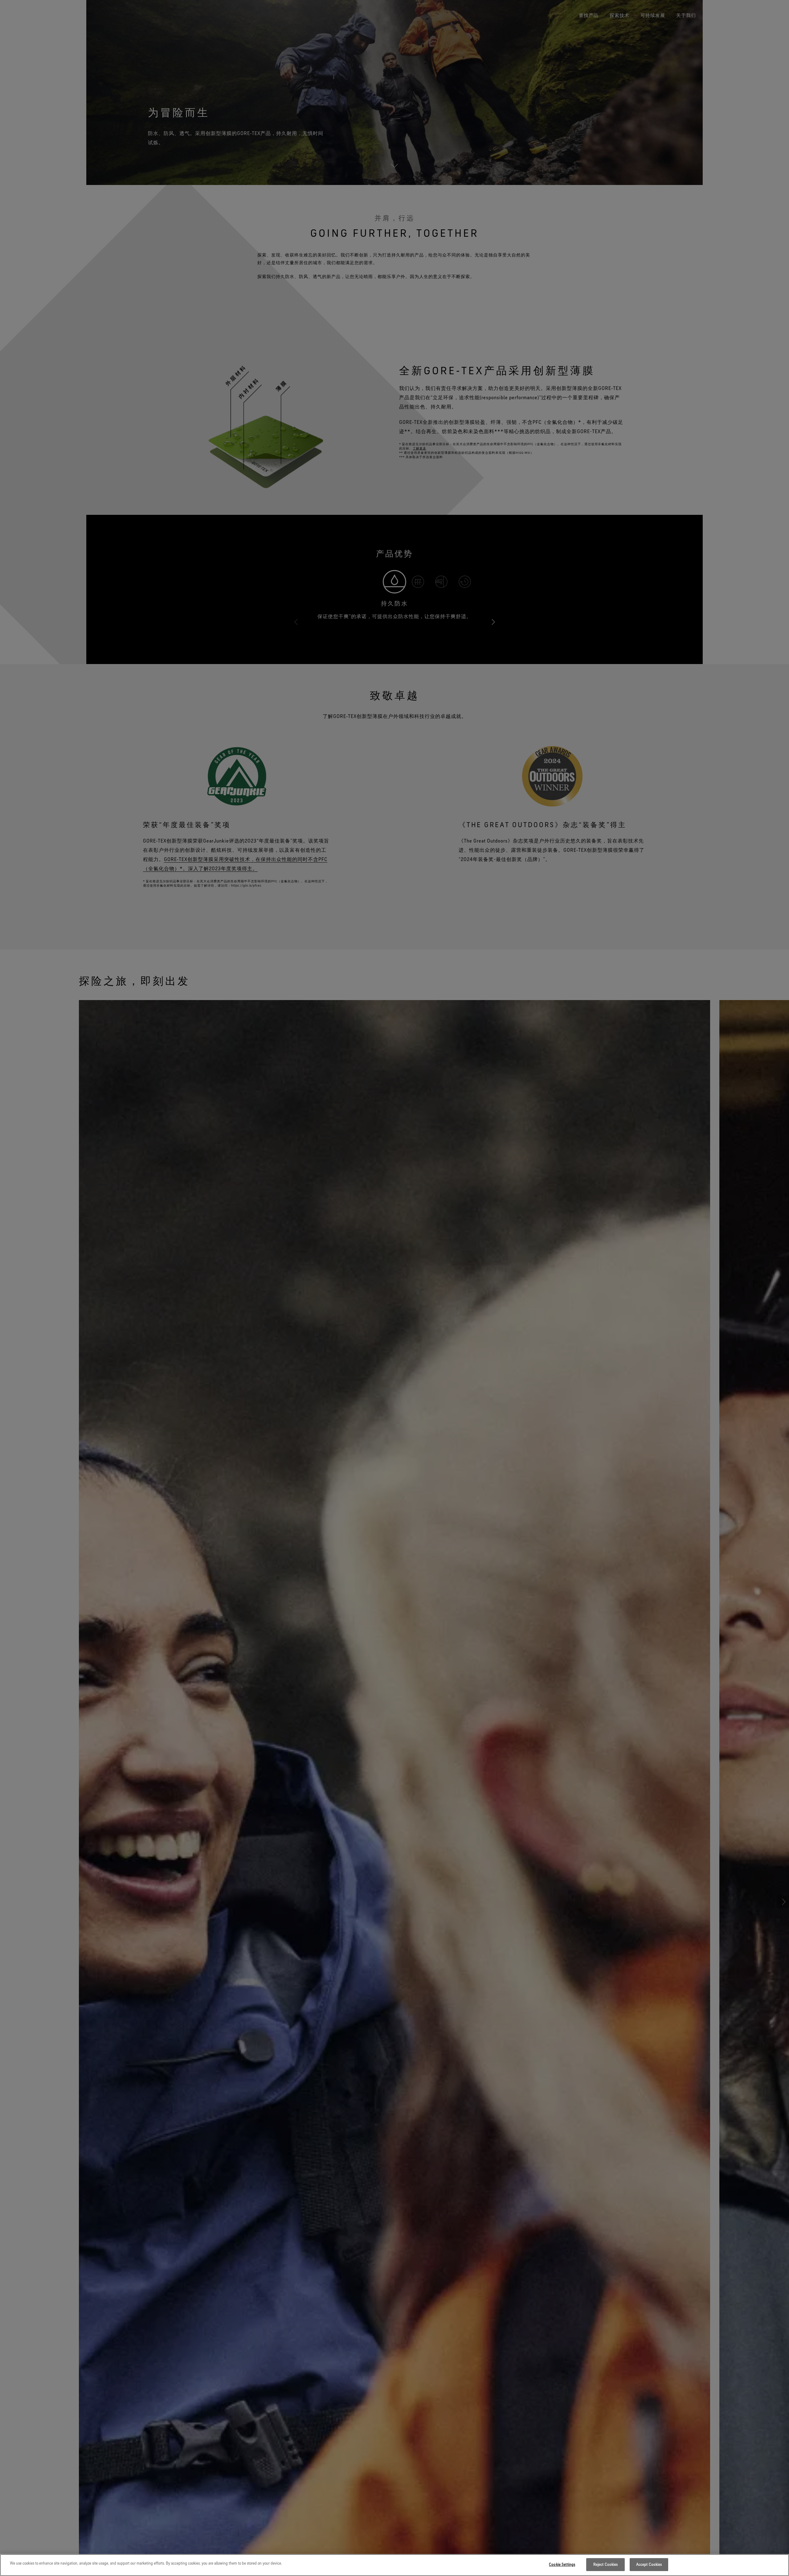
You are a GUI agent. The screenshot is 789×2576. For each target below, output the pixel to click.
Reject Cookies (606, 2564)
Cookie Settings (562, 2564)
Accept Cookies (649, 2564)
